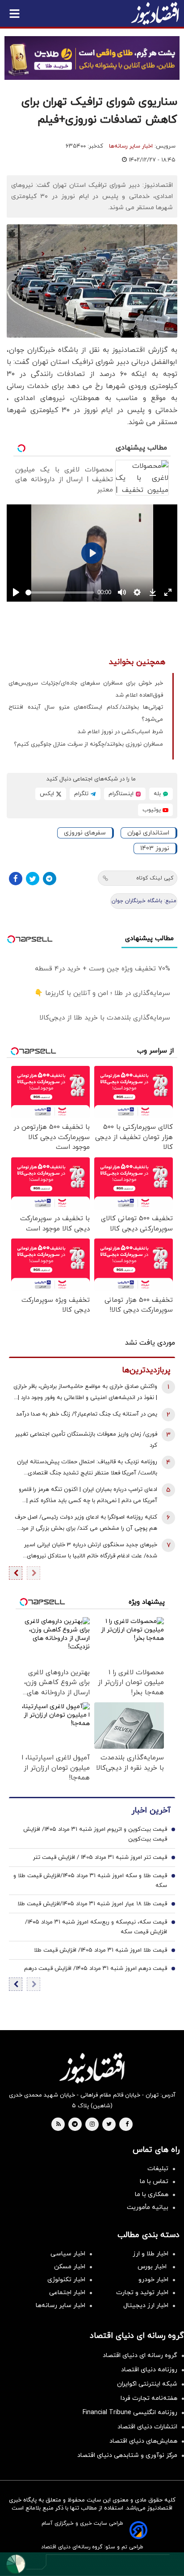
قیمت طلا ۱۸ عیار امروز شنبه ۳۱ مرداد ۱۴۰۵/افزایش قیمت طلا (92, 1904)
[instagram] (92, 2125)
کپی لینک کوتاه (155, 878)
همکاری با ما (152, 2194)
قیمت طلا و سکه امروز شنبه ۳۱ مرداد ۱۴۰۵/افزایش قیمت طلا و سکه (90, 1881)
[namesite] (155, 13)
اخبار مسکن (70, 2267)
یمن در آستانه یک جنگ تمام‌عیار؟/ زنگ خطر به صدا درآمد (87, 1414)
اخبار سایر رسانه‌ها (131, 146)
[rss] (59, 2125)
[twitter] (109, 2125)
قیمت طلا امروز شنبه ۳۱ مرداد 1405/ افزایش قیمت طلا (100, 1950)
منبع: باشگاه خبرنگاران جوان (144, 901)
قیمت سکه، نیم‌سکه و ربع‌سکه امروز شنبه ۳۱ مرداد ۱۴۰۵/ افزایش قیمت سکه (96, 1927)
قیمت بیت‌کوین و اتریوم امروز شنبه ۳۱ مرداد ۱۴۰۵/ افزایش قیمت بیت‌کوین (95, 1834)
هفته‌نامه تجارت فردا (149, 2398)
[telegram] (75, 2125)
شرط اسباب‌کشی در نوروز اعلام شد (120, 732)
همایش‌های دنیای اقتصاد (143, 2441)
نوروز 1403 (155, 848)
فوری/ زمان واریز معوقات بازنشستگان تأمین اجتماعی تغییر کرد (86, 1440)
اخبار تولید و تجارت (142, 2293)
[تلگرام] (50, 879)
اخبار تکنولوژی (66, 2280)
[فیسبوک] (16, 879)
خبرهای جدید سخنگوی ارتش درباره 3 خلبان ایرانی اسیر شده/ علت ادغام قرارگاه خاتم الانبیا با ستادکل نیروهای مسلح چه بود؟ (91, 1551)
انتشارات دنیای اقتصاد (147, 2427)
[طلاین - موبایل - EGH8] (92, 58)
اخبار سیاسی (68, 2254)
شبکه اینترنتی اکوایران (147, 2384)
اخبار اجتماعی (67, 2293)
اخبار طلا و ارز (151, 2254)
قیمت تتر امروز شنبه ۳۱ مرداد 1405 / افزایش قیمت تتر (100, 1858)
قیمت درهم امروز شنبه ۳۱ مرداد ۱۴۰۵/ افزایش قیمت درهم (96, 1969)
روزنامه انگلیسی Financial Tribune (130, 2413)
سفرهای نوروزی (85, 833)
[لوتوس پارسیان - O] (92, 2564)
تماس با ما (154, 2182)
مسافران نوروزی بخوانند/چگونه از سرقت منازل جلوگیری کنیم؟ (88, 744)
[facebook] (127, 2125)
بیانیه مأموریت (148, 2207)
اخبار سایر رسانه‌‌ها (61, 2306)
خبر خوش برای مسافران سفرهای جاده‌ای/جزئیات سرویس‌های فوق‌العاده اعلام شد (86, 689)
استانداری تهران (148, 833)
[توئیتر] (33, 879)
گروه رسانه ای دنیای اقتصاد (140, 2355)
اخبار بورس (153, 2267)
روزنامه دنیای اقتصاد (149, 2370)
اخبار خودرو (153, 2280)
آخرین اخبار (151, 1810)
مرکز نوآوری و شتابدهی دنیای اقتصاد (127, 2455)
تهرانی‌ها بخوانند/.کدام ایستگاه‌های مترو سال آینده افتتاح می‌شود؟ (86, 713)
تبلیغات (158, 2169)
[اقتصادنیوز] (92, 2068)
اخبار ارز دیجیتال (146, 2306)
